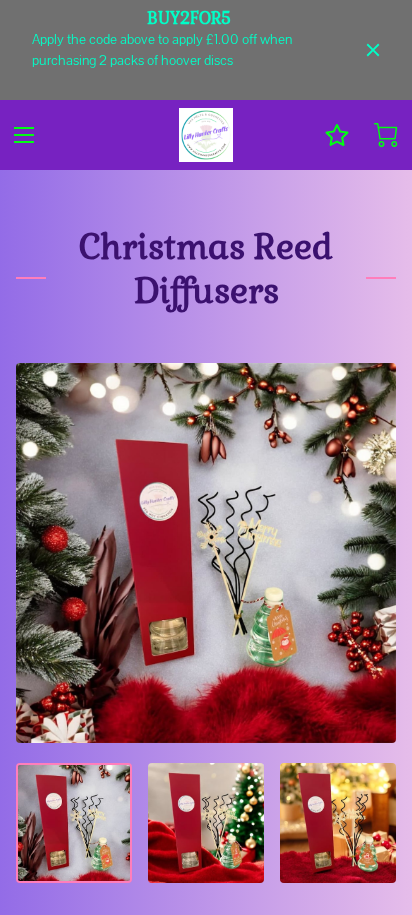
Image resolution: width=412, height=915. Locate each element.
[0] (386, 135)
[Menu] (24, 135)
